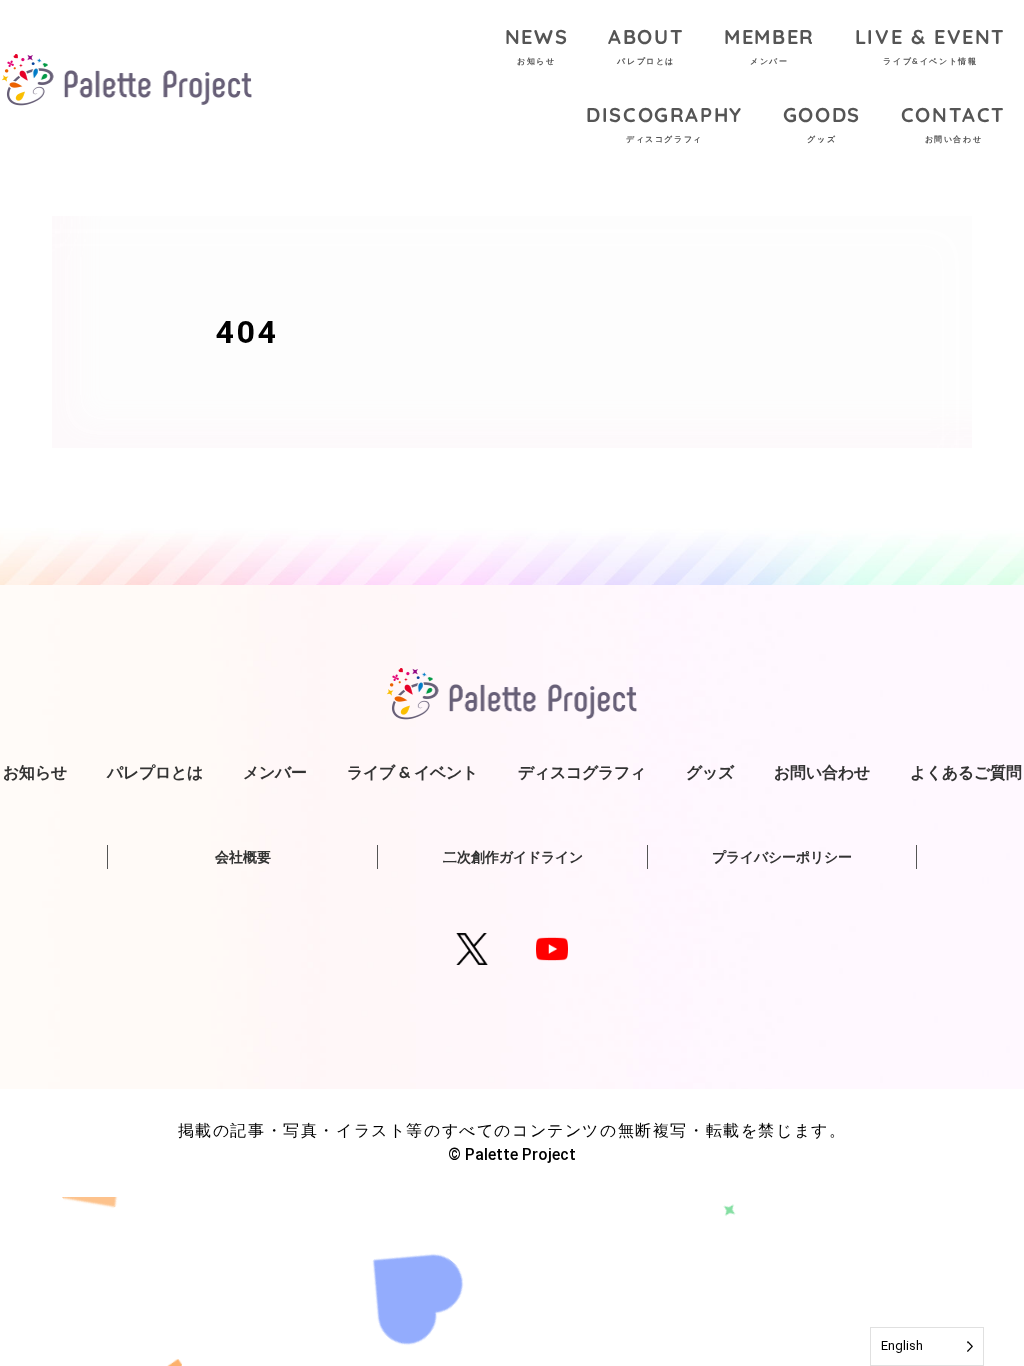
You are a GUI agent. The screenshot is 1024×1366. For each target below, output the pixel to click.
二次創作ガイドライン (513, 857)
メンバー (275, 772)
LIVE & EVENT (930, 45)
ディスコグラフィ (582, 772)
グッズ (710, 772)
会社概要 (243, 857)
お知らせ (35, 772)
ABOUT (646, 45)
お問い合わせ (822, 772)
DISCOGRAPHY (664, 123)
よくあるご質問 (966, 772)
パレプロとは (155, 772)
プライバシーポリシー (782, 857)
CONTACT (953, 123)
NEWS (536, 45)
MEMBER (769, 45)
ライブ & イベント (412, 772)
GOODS (822, 123)
